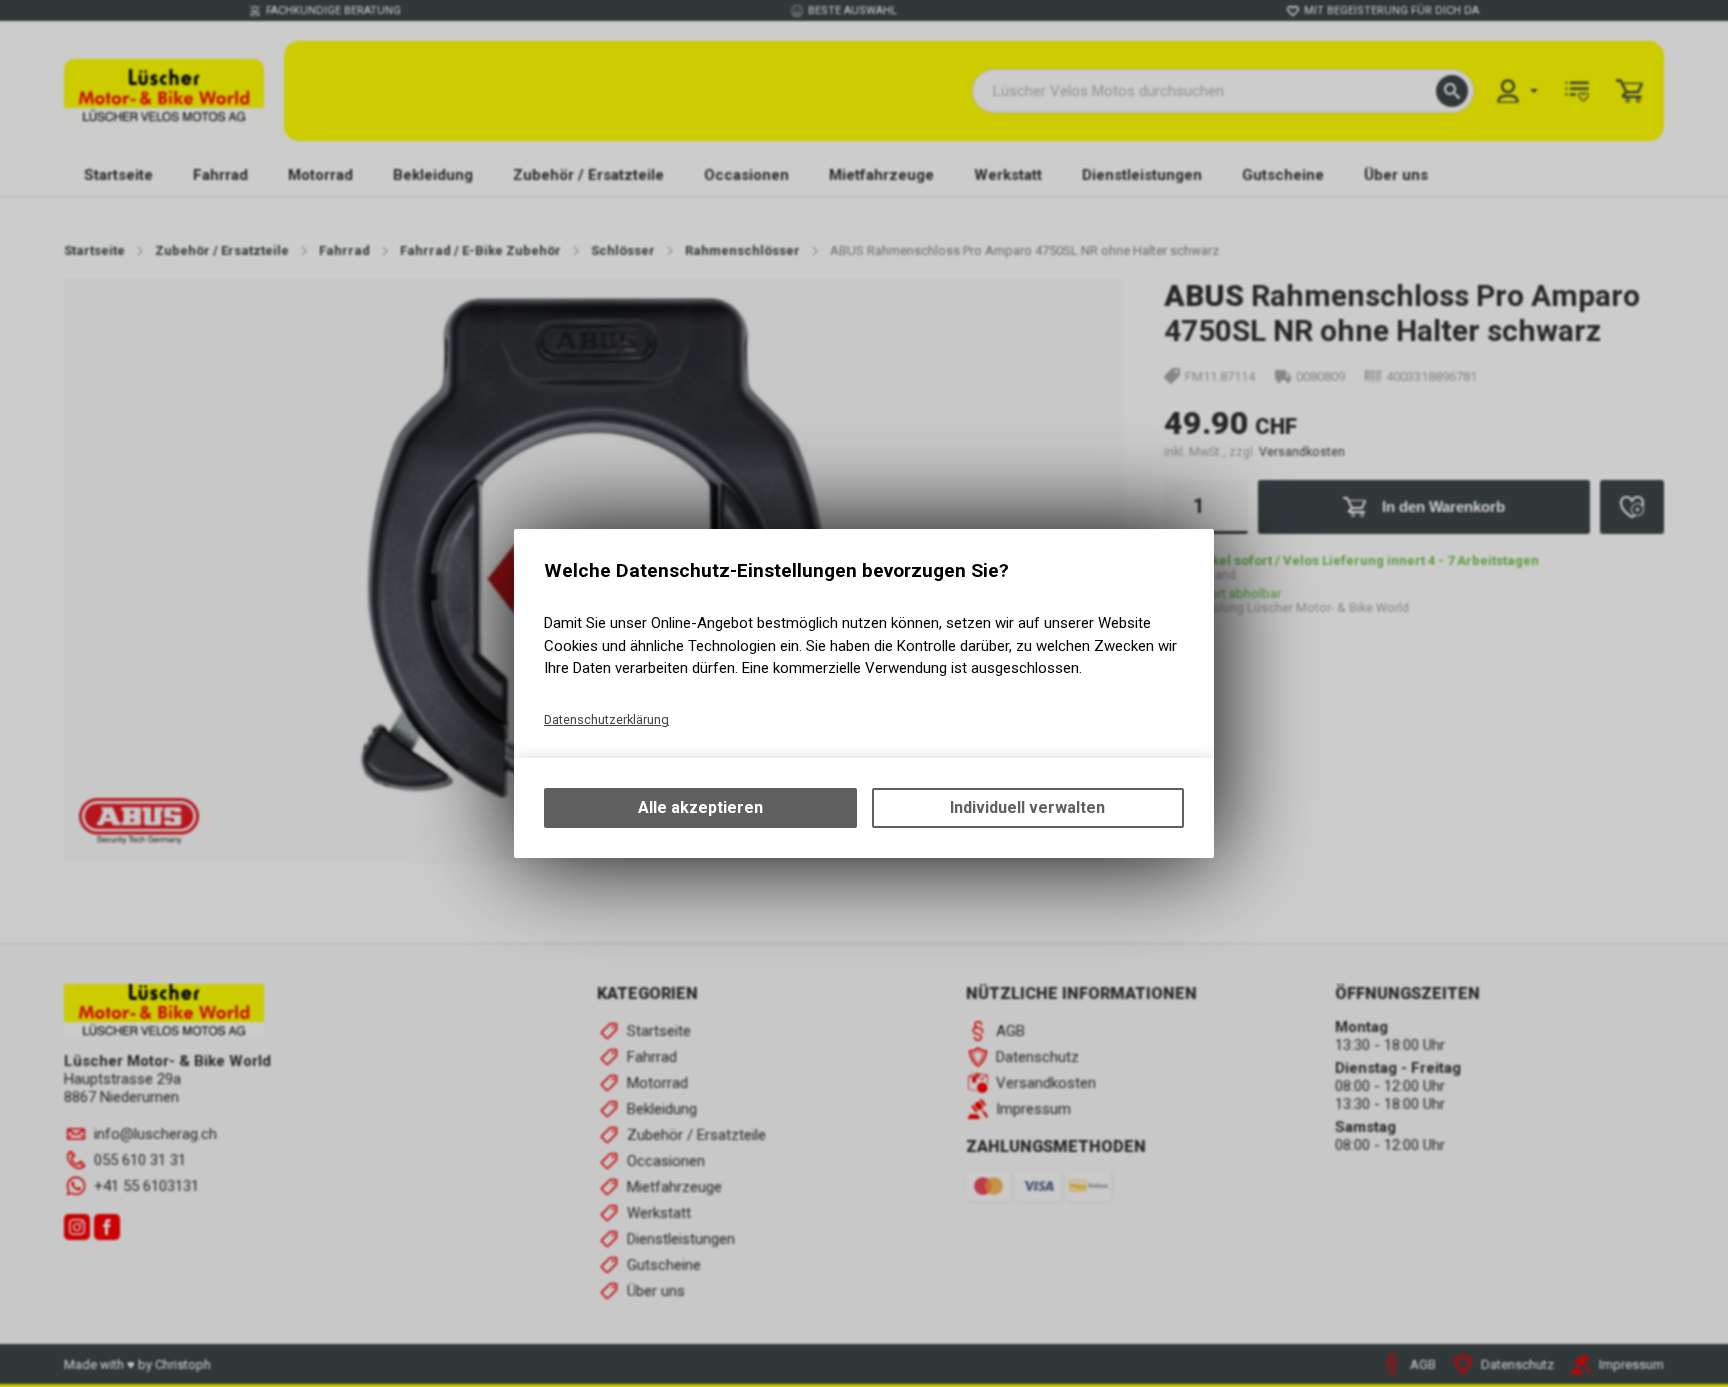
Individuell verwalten (1027, 807)
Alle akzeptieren (700, 807)
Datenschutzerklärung (606, 719)
